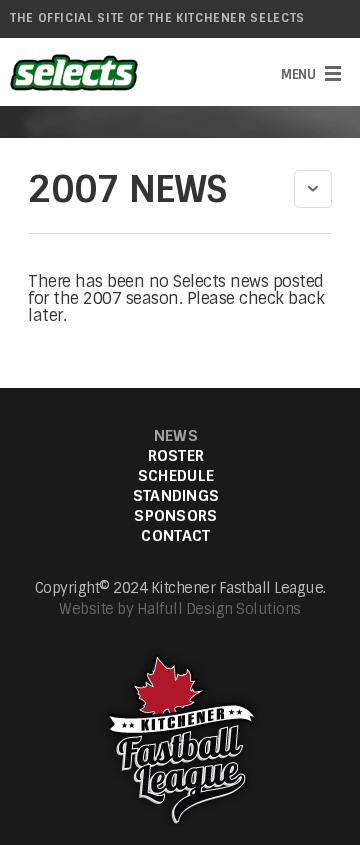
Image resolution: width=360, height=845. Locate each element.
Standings (176, 496)
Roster (176, 456)
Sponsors (175, 516)
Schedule (176, 476)
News (176, 436)
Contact (175, 536)
